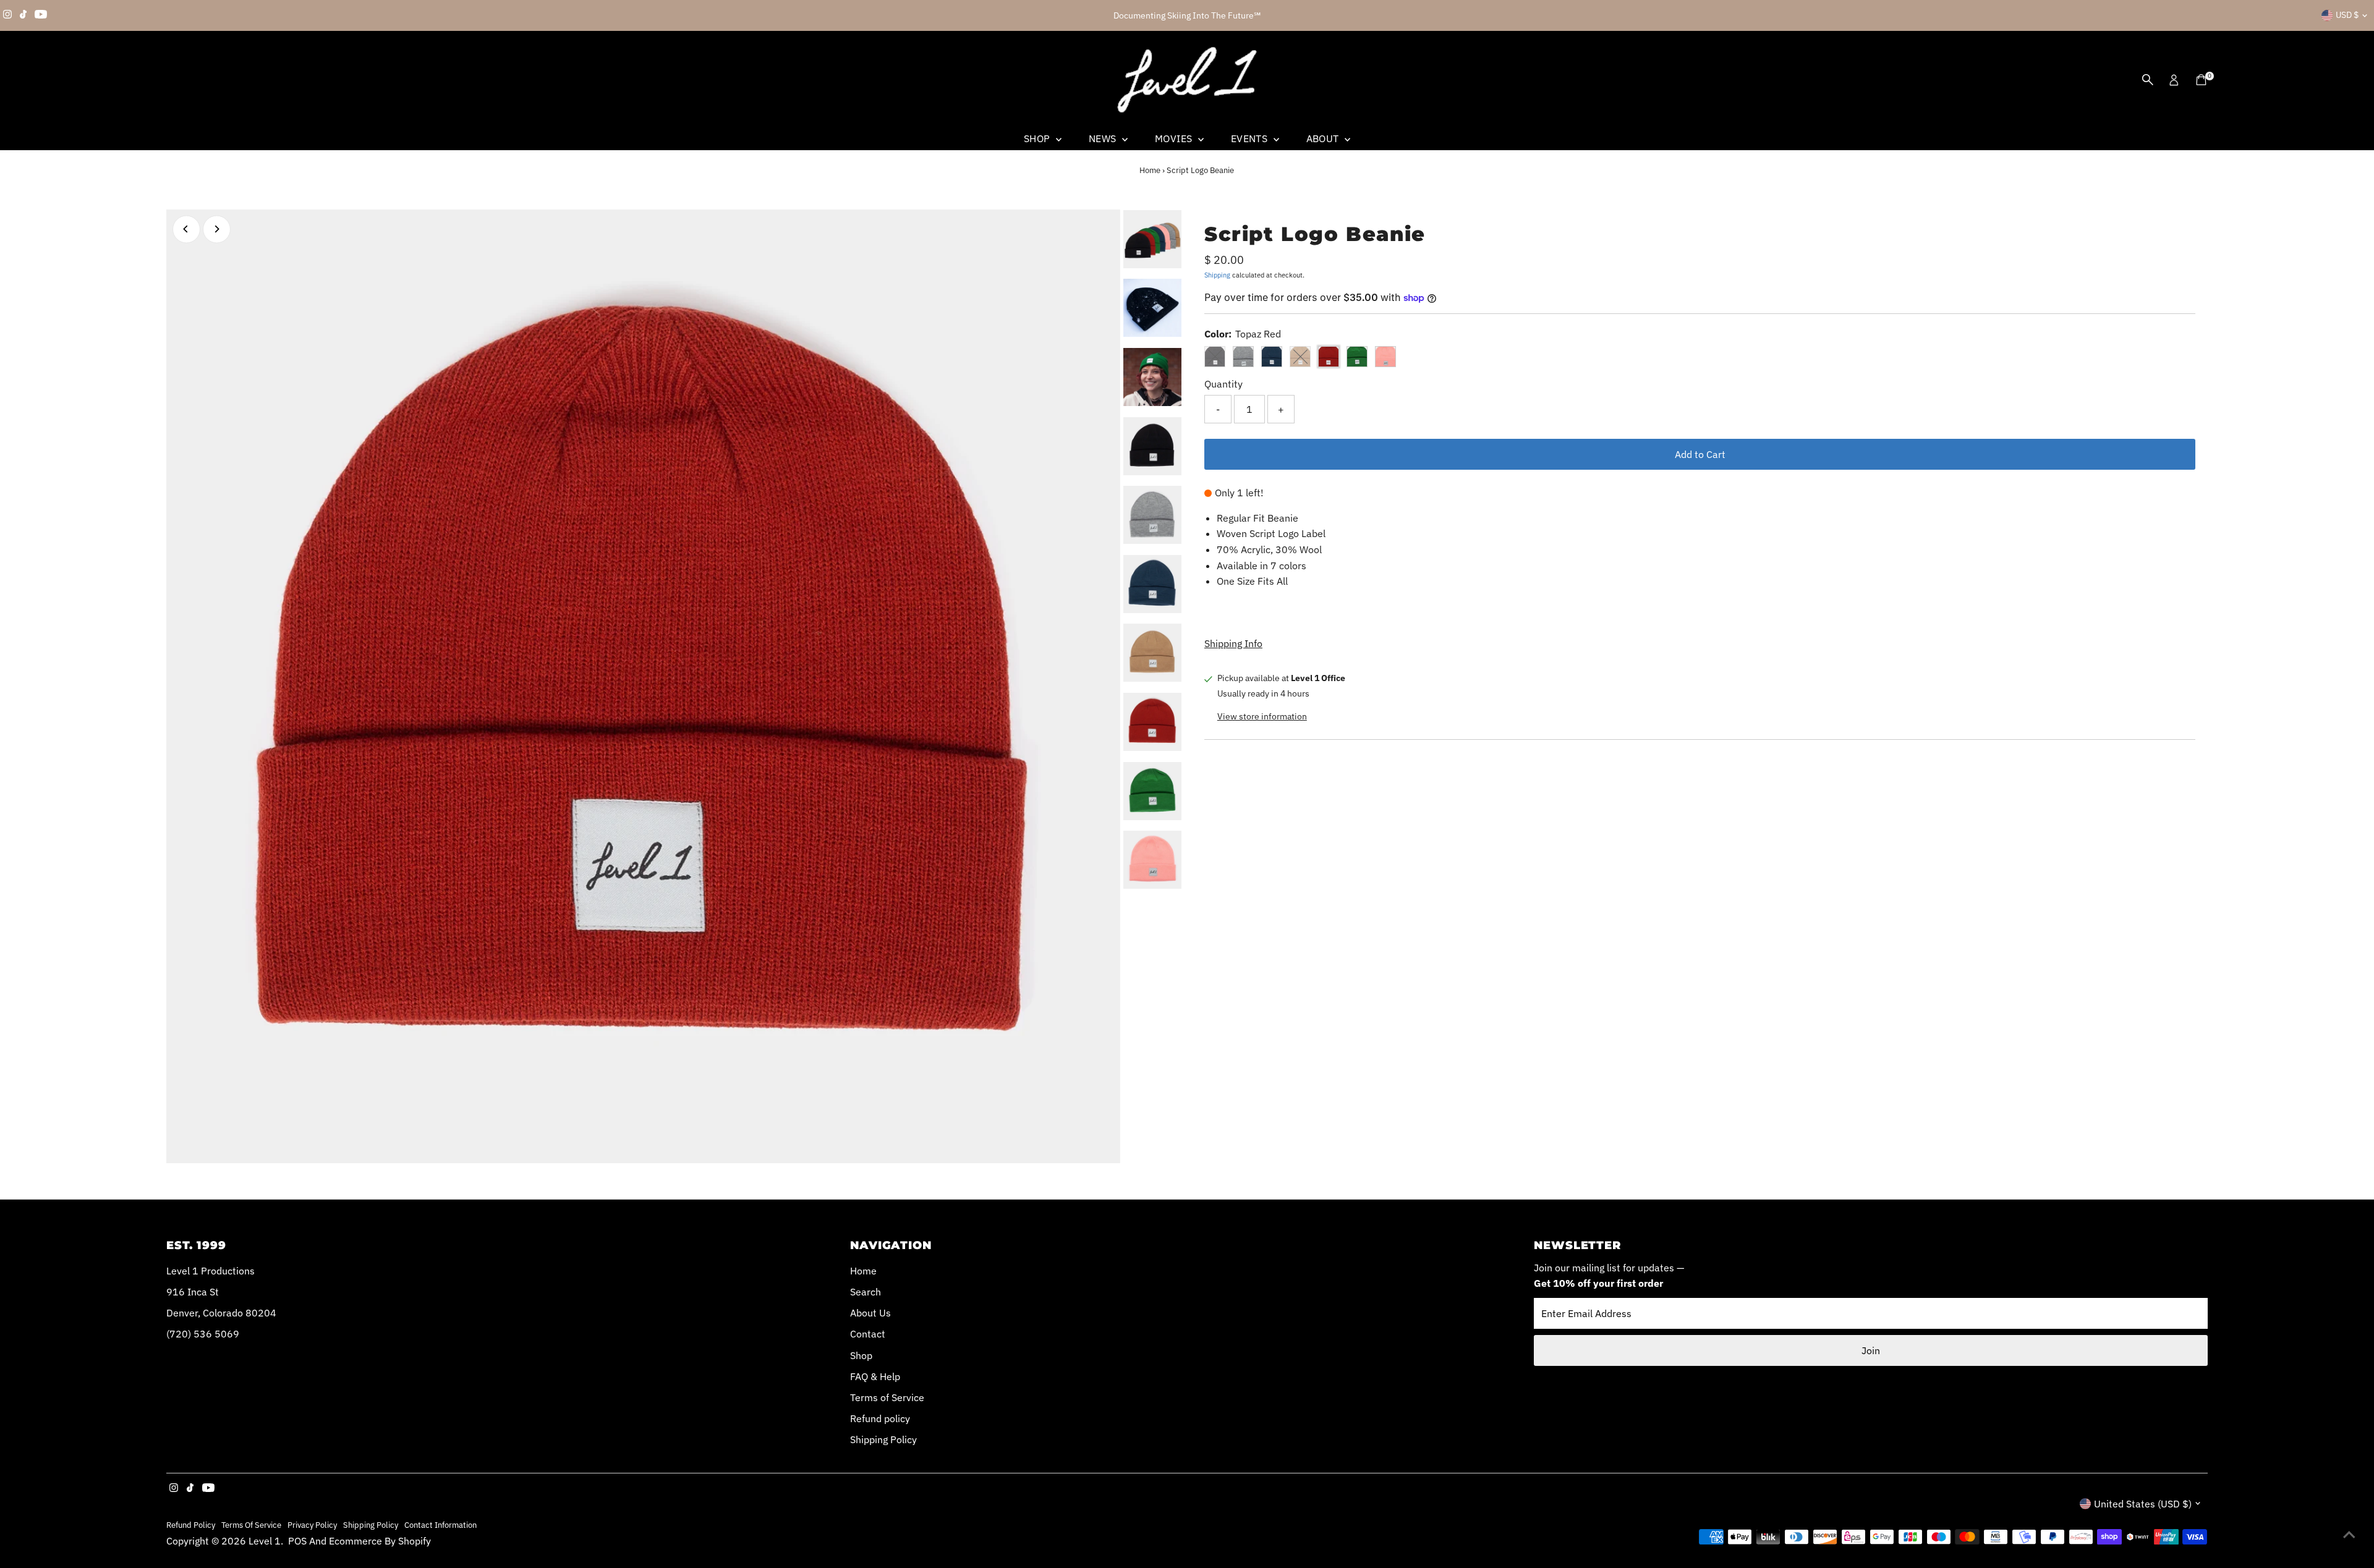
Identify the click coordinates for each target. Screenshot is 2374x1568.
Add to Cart (1700, 454)
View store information (1262, 716)
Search (866, 1292)
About (1324, 138)
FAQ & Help (875, 1376)
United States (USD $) (2143, 1504)
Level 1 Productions (211, 1271)
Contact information (440, 1525)
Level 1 (265, 1541)
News (1104, 138)
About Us (870, 1313)
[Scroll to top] (2349, 1534)
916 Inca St (193, 1292)
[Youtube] (41, 15)
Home (1150, 170)
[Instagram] (7, 15)
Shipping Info (1233, 643)
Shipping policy (371, 1525)
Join (1871, 1350)
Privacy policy (312, 1525)
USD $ (2347, 15)
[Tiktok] (23, 15)
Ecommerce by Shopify (380, 1541)
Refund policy (880, 1418)
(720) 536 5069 (203, 1334)
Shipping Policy (883, 1439)
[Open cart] (2201, 80)
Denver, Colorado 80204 (221, 1313)
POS (297, 1541)
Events (1251, 138)
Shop (1038, 138)
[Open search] (2148, 80)
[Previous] (186, 229)
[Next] (217, 229)
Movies (1175, 138)
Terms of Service (887, 1397)
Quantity (1223, 384)
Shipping (1217, 275)
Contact (868, 1334)
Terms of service (251, 1525)
